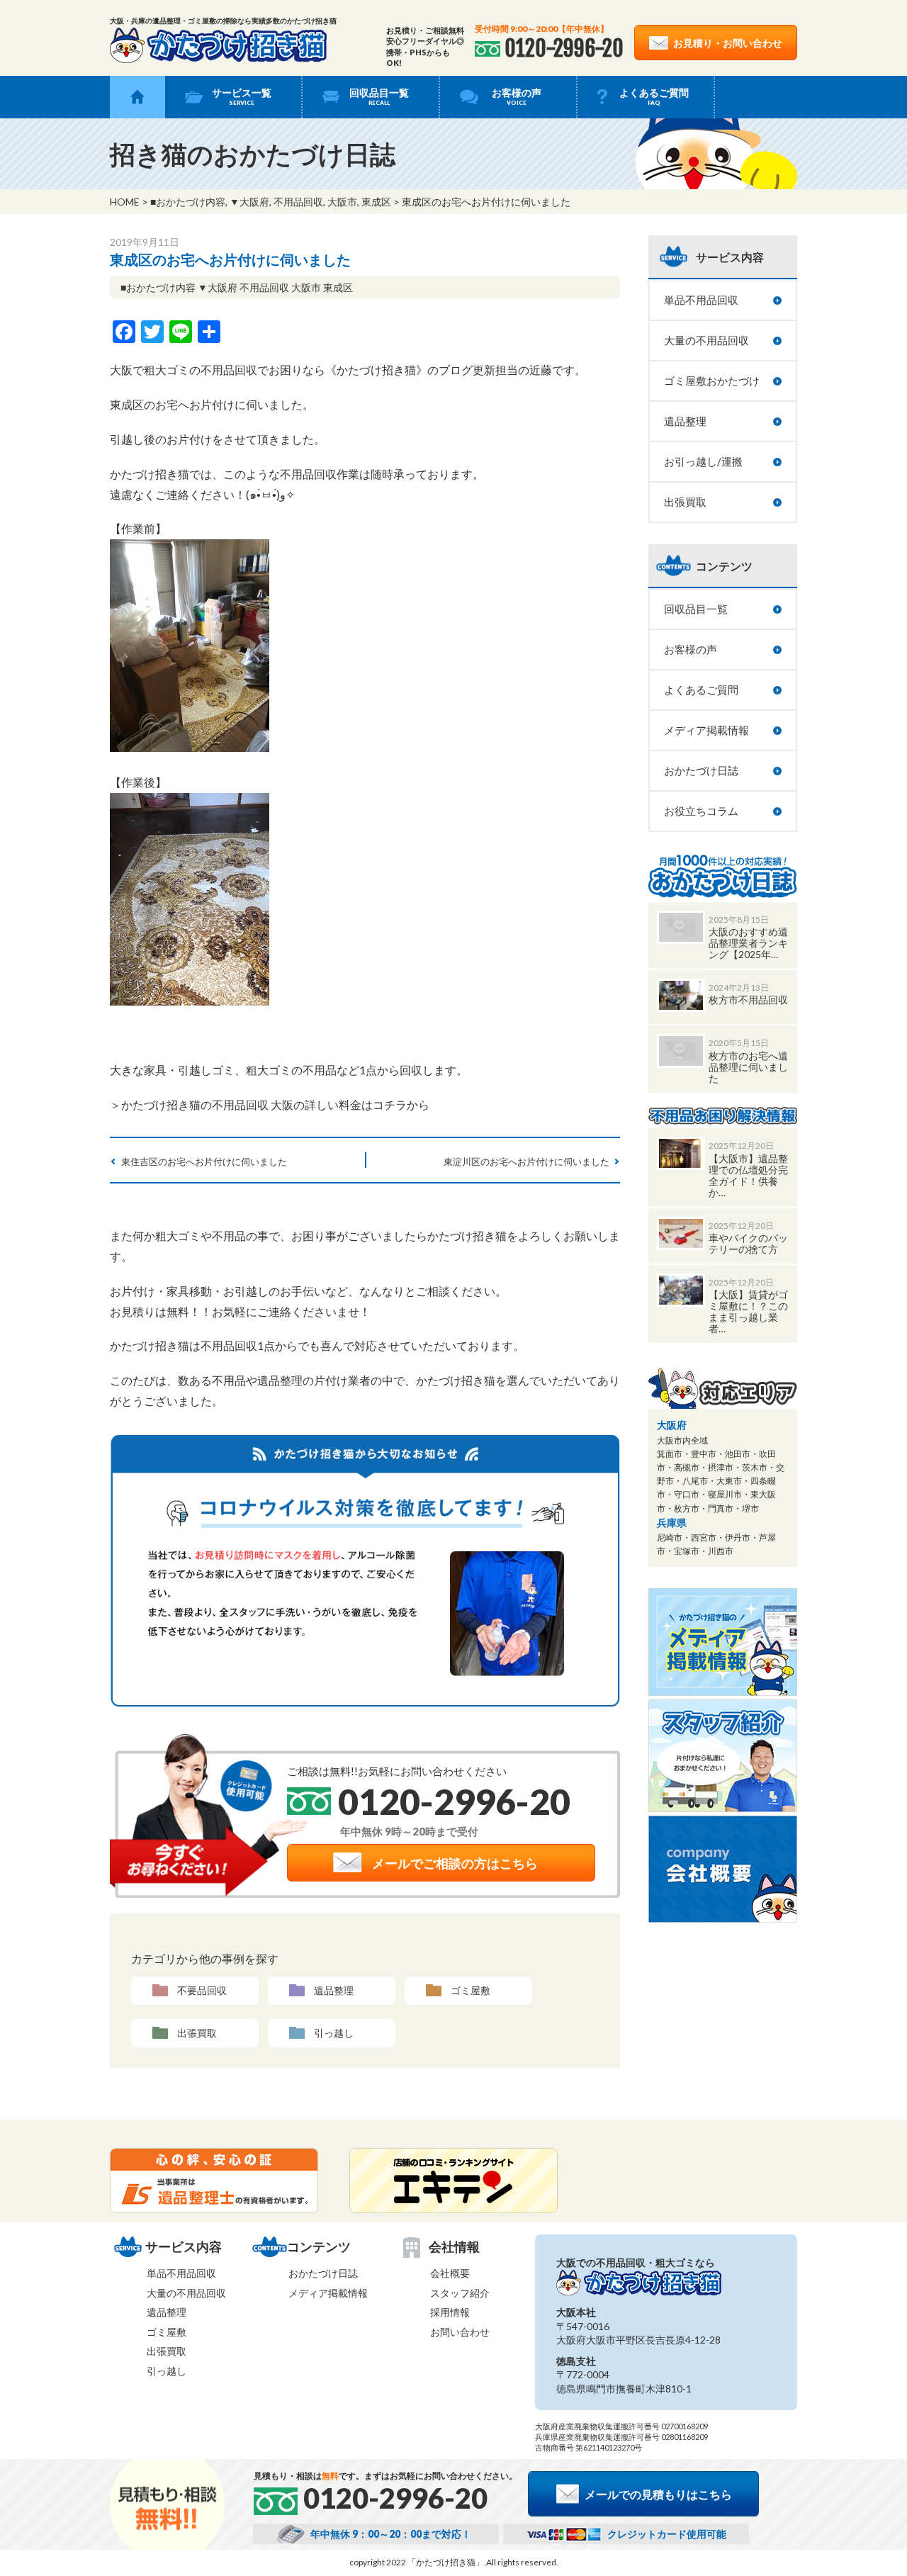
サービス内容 (730, 257)
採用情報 (450, 2312)
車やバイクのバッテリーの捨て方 (748, 1243)
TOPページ (137, 97)
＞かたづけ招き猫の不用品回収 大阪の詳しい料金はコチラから (270, 1104)
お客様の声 (517, 96)
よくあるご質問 (654, 96)
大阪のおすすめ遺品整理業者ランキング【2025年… (748, 943)
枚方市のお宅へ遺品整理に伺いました (748, 1067)
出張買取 (197, 2033)
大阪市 (342, 202)
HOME (125, 202)
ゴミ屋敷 (471, 1990)
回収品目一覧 (379, 96)
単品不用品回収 (701, 300)
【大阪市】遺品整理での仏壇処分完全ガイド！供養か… (748, 1175)
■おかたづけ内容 (188, 202)
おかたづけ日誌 (701, 770)
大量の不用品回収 (706, 340)
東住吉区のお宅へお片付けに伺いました (204, 1162)
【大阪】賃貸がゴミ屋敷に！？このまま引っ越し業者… (748, 1311)
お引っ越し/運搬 (703, 461)
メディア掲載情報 (706, 730)
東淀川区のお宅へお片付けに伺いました (526, 1162)
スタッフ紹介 (460, 2293)
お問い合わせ (460, 2332)
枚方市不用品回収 (748, 1000)
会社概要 (450, 2273)
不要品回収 (202, 1990)
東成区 (376, 202)
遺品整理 (334, 1990)
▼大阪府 (249, 202)
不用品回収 (298, 202)
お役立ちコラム (701, 811)
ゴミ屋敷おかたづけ (712, 381)
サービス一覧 (242, 96)
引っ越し (334, 2033)
